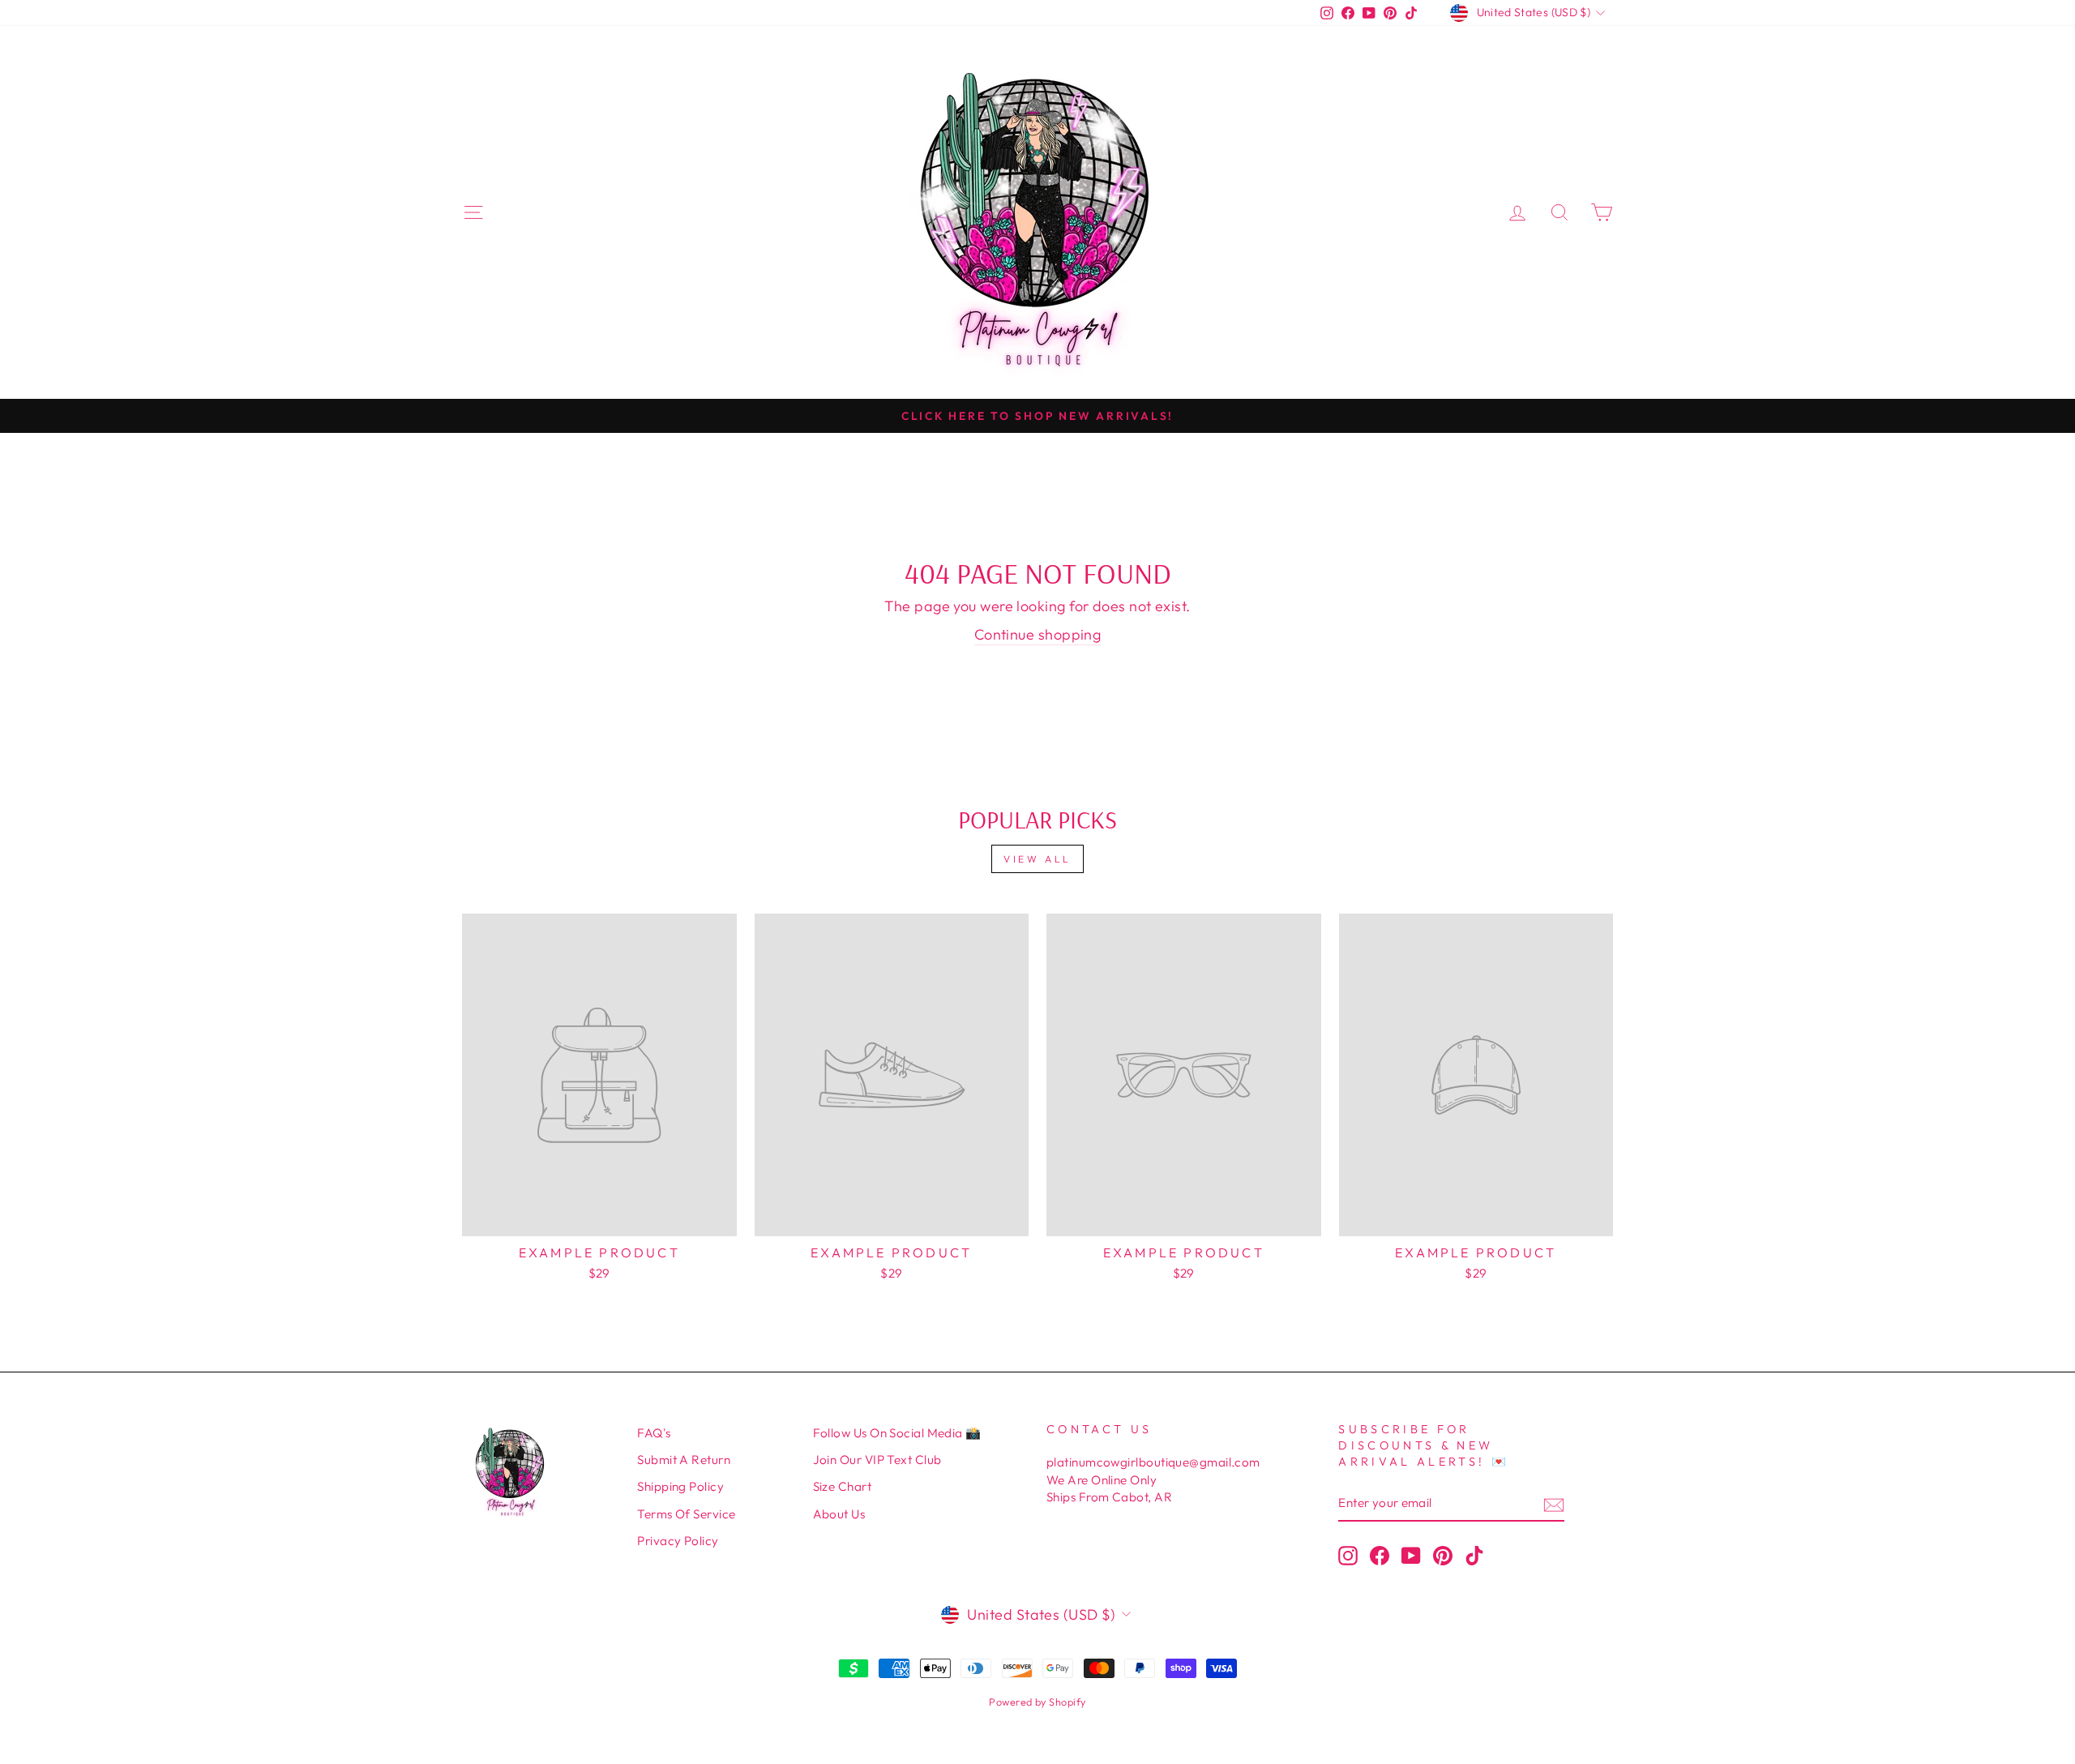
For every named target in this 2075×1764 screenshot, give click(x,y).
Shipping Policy (680, 1486)
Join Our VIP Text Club (877, 1460)
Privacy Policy (678, 1541)
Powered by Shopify (1037, 1702)
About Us (839, 1514)
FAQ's (654, 1433)
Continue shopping (1038, 634)
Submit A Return (684, 1460)
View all (1037, 859)
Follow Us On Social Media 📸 (897, 1433)
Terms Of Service (686, 1514)
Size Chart (843, 1486)
